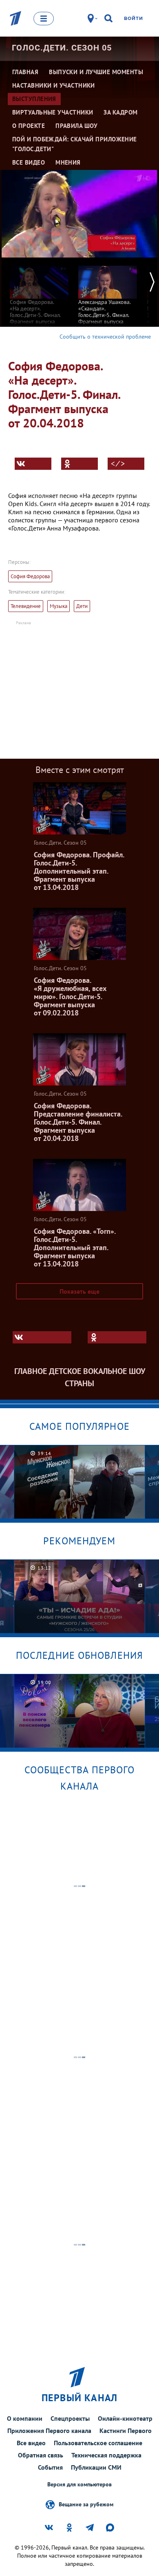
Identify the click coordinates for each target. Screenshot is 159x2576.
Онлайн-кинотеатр (125, 2418)
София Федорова (30, 576)
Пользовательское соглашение (98, 2443)
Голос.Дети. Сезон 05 (62, 48)
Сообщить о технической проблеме (105, 337)
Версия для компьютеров (79, 2485)
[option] (39, 294)
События (50, 2467)
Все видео (31, 2443)
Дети (82, 606)
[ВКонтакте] (33, 464)
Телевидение (26, 606)
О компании (25, 2418)
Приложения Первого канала (49, 2431)
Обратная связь (41, 2455)
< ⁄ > (118, 464)
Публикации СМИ (96, 2467)
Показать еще (79, 1291)
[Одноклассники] (79, 464)
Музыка (59, 606)
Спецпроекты (70, 2418)
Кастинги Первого (126, 2431)
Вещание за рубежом (86, 2504)
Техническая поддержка (106, 2455)
